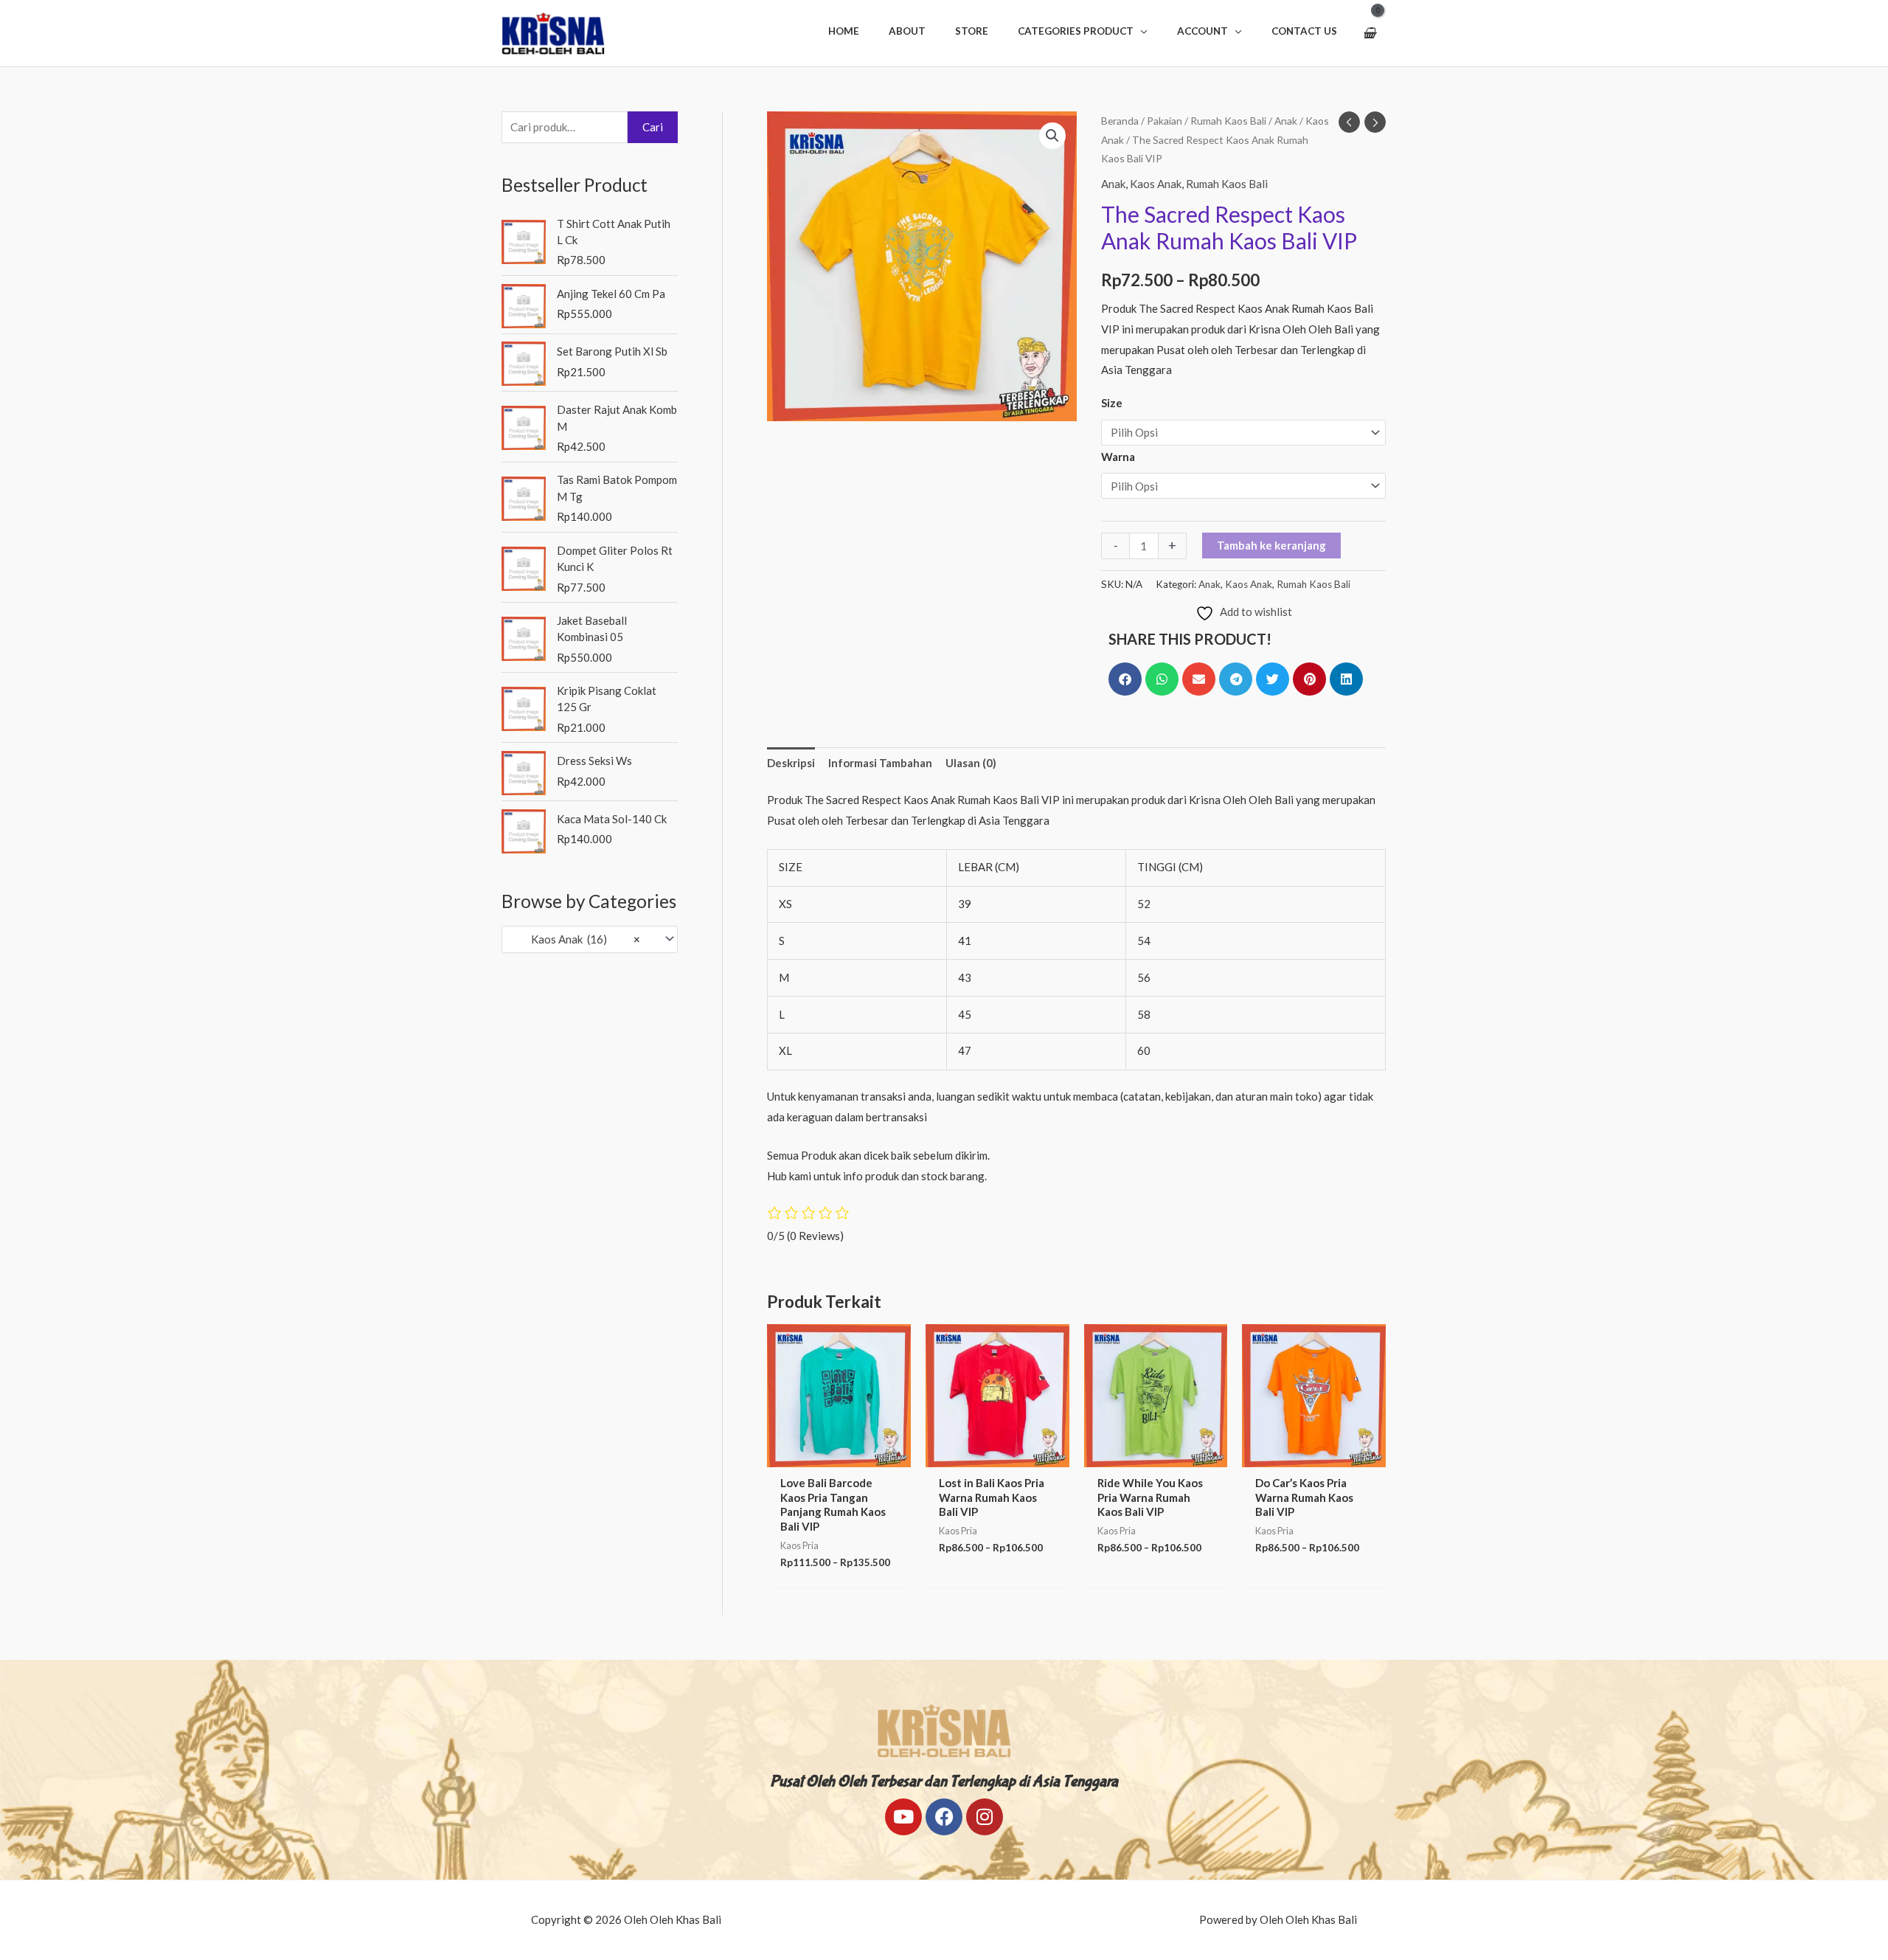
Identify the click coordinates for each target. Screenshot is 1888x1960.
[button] (1083, 31)
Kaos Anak (1156, 184)
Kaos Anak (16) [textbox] (576, 939)
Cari (653, 127)
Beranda (1120, 121)
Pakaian (1165, 121)
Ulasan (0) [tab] (971, 763)
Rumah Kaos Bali (1228, 121)
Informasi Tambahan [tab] (880, 763)
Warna (1118, 457)
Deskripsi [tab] (791, 763)
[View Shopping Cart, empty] (1369, 33)
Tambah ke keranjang (1271, 545)
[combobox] (590, 939)
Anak (1286, 121)
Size (1112, 403)
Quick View (839, 1455)
